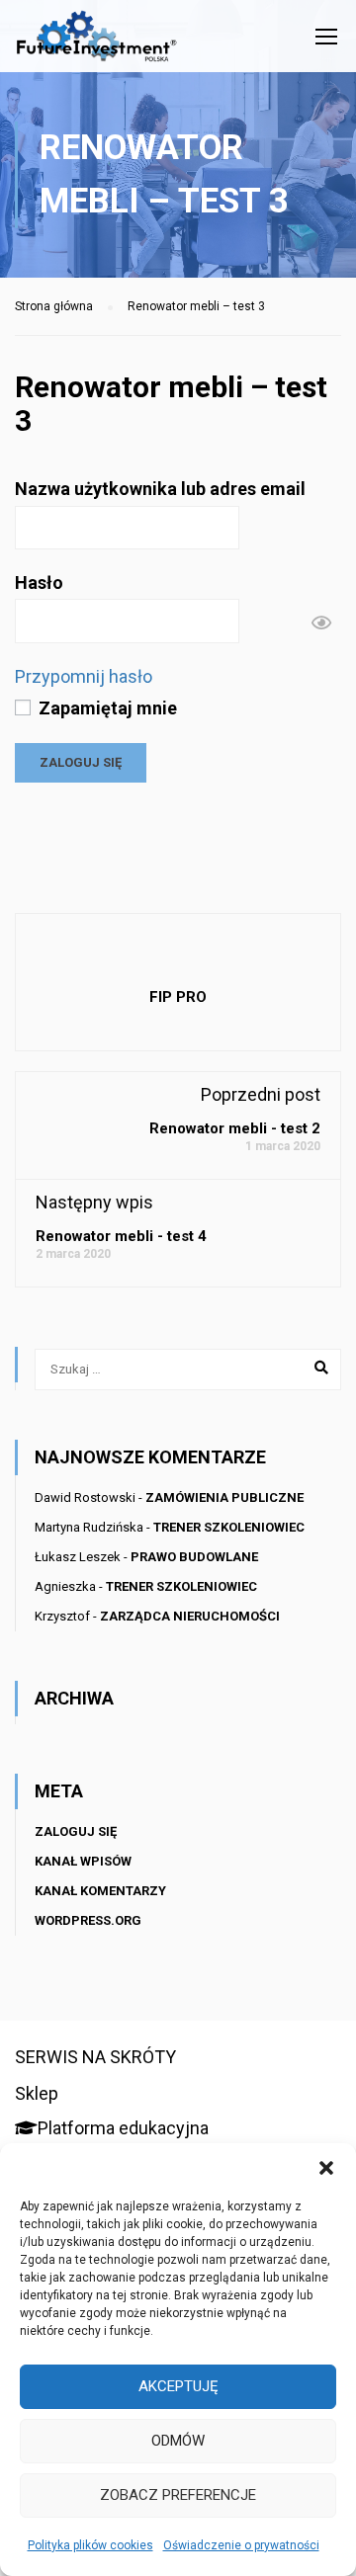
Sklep (37, 2093)
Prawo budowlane (194, 1557)
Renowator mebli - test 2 (235, 1128)
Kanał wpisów (83, 1861)
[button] (326, 2168)
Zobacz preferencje (178, 2495)
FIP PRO (178, 997)
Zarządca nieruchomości (190, 1616)
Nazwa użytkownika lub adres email (160, 489)
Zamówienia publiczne (224, 1497)
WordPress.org (88, 1920)
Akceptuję (178, 2386)
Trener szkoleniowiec (229, 1527)
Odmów (178, 2441)
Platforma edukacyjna (123, 2128)
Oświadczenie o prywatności (241, 2545)
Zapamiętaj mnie (106, 708)
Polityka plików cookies (90, 2545)
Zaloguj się (76, 1831)
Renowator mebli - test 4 (121, 1236)
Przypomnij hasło (84, 676)
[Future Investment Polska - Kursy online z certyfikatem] (96, 41)
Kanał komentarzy (100, 1891)
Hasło (39, 582)
